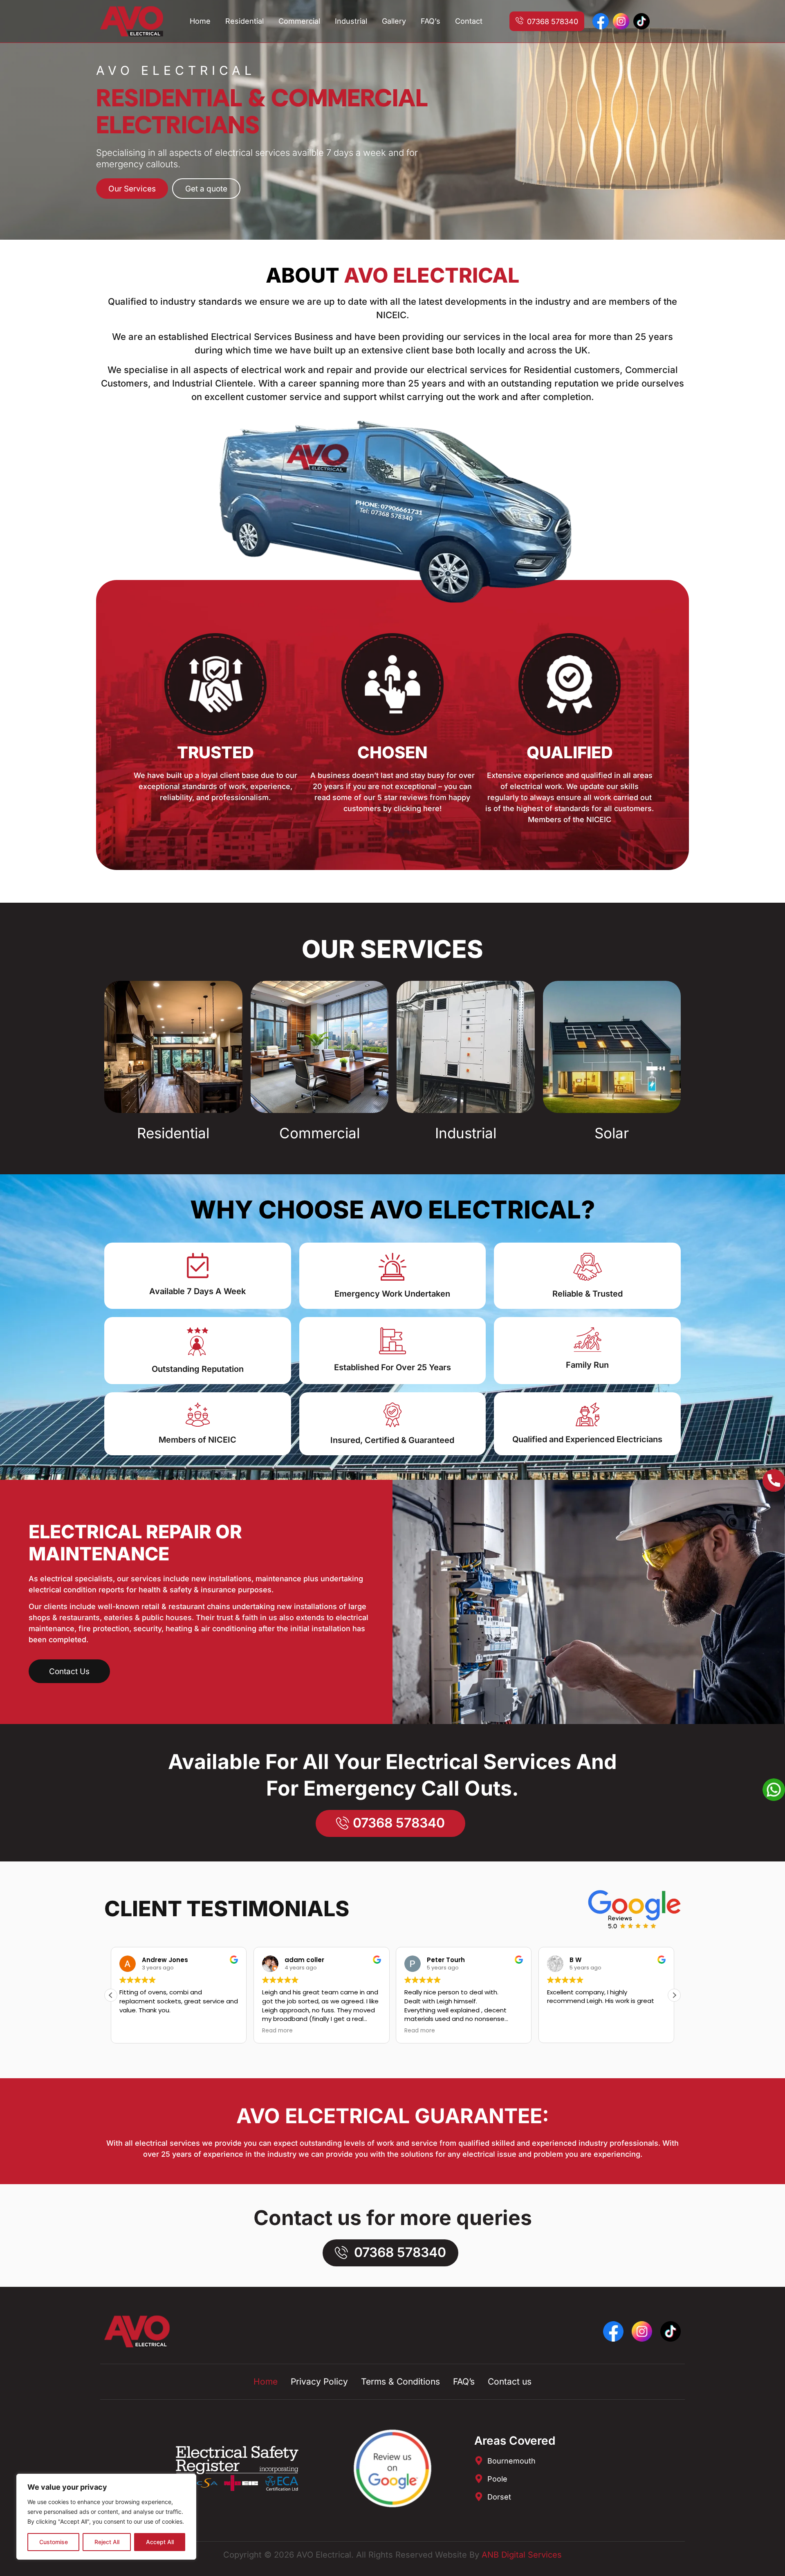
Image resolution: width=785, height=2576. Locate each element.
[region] (106, 2517)
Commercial (299, 21)
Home (200, 21)
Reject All (107, 2542)
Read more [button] (138, 2031)
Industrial (351, 21)
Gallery (394, 21)
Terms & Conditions (400, 2382)
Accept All (160, 2542)
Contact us (510, 2382)
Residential (244, 21)
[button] (674, 1995)
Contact (469, 21)
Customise (54, 2542)
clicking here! (418, 808)
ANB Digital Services (522, 2555)
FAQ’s (431, 21)
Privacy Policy (319, 2382)
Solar (612, 1133)
